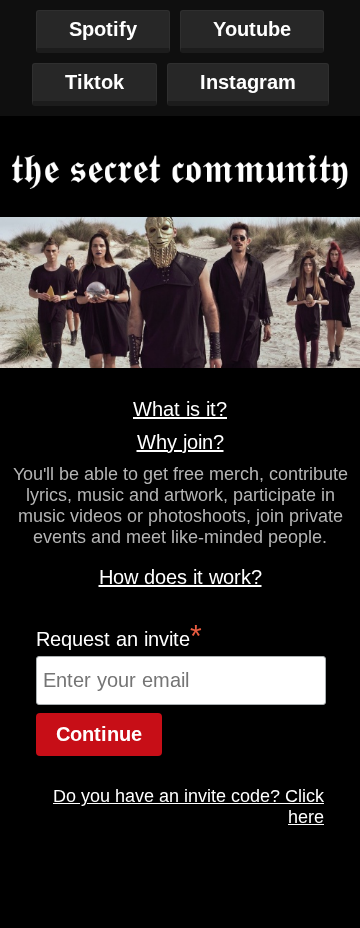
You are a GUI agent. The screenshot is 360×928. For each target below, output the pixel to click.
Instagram (248, 82)
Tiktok (94, 82)
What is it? (180, 409)
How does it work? (180, 577)
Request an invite (119, 635)
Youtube (252, 29)
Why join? (180, 442)
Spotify (103, 29)
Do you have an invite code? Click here (188, 806)
